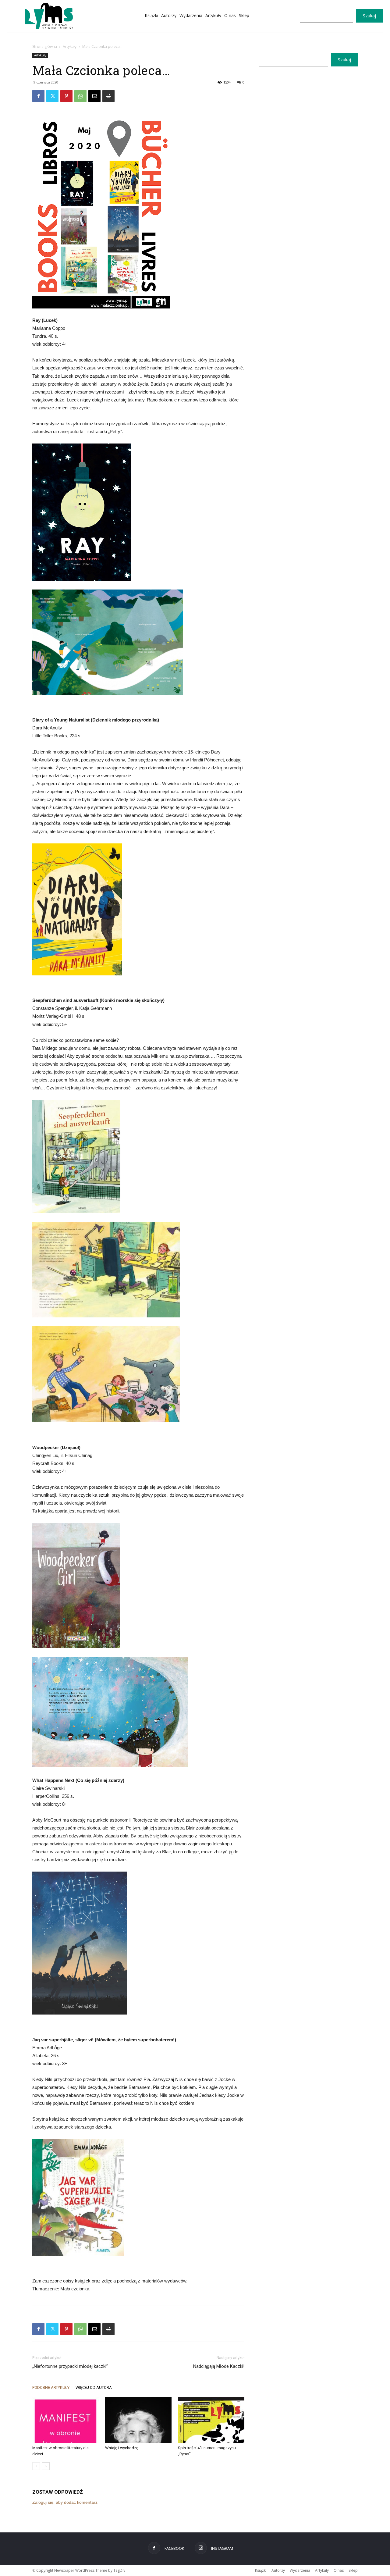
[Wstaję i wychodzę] (138, 2420)
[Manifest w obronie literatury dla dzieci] (66, 2420)
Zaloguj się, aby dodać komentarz (65, 2502)
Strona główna (45, 46)
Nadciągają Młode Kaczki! (219, 2366)
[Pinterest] (66, 96)
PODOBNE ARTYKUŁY (51, 2387)
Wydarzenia (300, 2570)
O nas (339, 2570)
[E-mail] (94, 96)
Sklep (353, 2570)
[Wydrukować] (108, 96)
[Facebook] (38, 96)
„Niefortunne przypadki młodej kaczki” (70, 2366)
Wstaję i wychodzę (122, 2448)
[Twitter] (52, 96)
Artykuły (70, 46)
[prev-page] (36, 2466)
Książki (261, 2570)
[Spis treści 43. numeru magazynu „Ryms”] (211, 2420)
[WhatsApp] (80, 96)
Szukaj (369, 16)
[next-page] (46, 2466)
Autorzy (278, 2570)
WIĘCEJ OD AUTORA (94, 2387)
